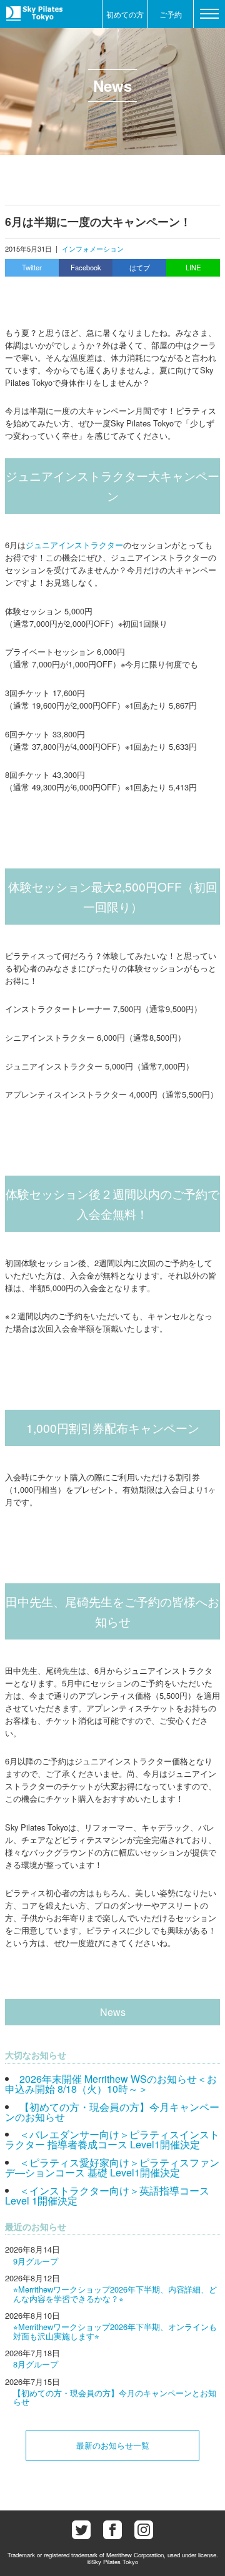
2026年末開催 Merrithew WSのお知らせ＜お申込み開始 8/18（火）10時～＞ (111, 2084)
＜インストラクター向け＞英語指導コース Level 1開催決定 (107, 2195)
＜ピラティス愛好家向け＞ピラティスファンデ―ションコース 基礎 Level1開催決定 (112, 2167)
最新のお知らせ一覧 (113, 2445)
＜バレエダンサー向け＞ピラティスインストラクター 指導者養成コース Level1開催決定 (112, 2139)
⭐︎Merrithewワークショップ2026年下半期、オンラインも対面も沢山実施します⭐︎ (115, 2331)
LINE (193, 267)
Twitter (32, 267)
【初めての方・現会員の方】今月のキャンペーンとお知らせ (115, 2397)
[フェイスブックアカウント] (112, 2530)
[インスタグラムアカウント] (144, 2530)
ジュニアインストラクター (74, 545)
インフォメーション (93, 248)
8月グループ (36, 2364)
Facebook (86, 267)
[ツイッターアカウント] (81, 2530)
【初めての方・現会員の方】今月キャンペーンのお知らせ (112, 2112)
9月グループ (36, 2261)
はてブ (140, 267)
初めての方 (125, 14)
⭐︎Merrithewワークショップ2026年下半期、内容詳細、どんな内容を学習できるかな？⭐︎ (115, 2293)
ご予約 (171, 14)
